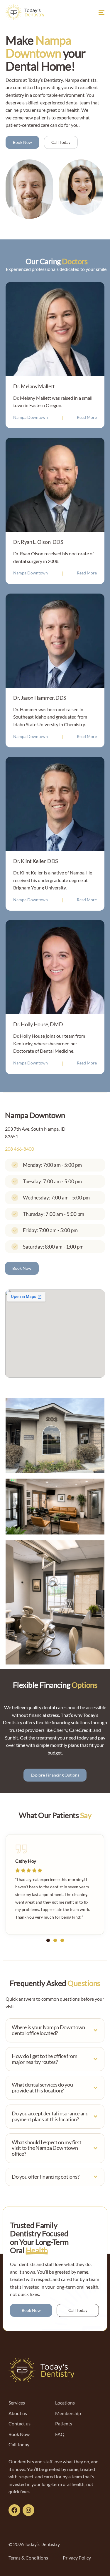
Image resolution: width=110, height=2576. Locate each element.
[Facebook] (14, 2510)
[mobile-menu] (97, 12)
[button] (48, 1940)
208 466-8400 (20, 1149)
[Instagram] (28, 2510)
